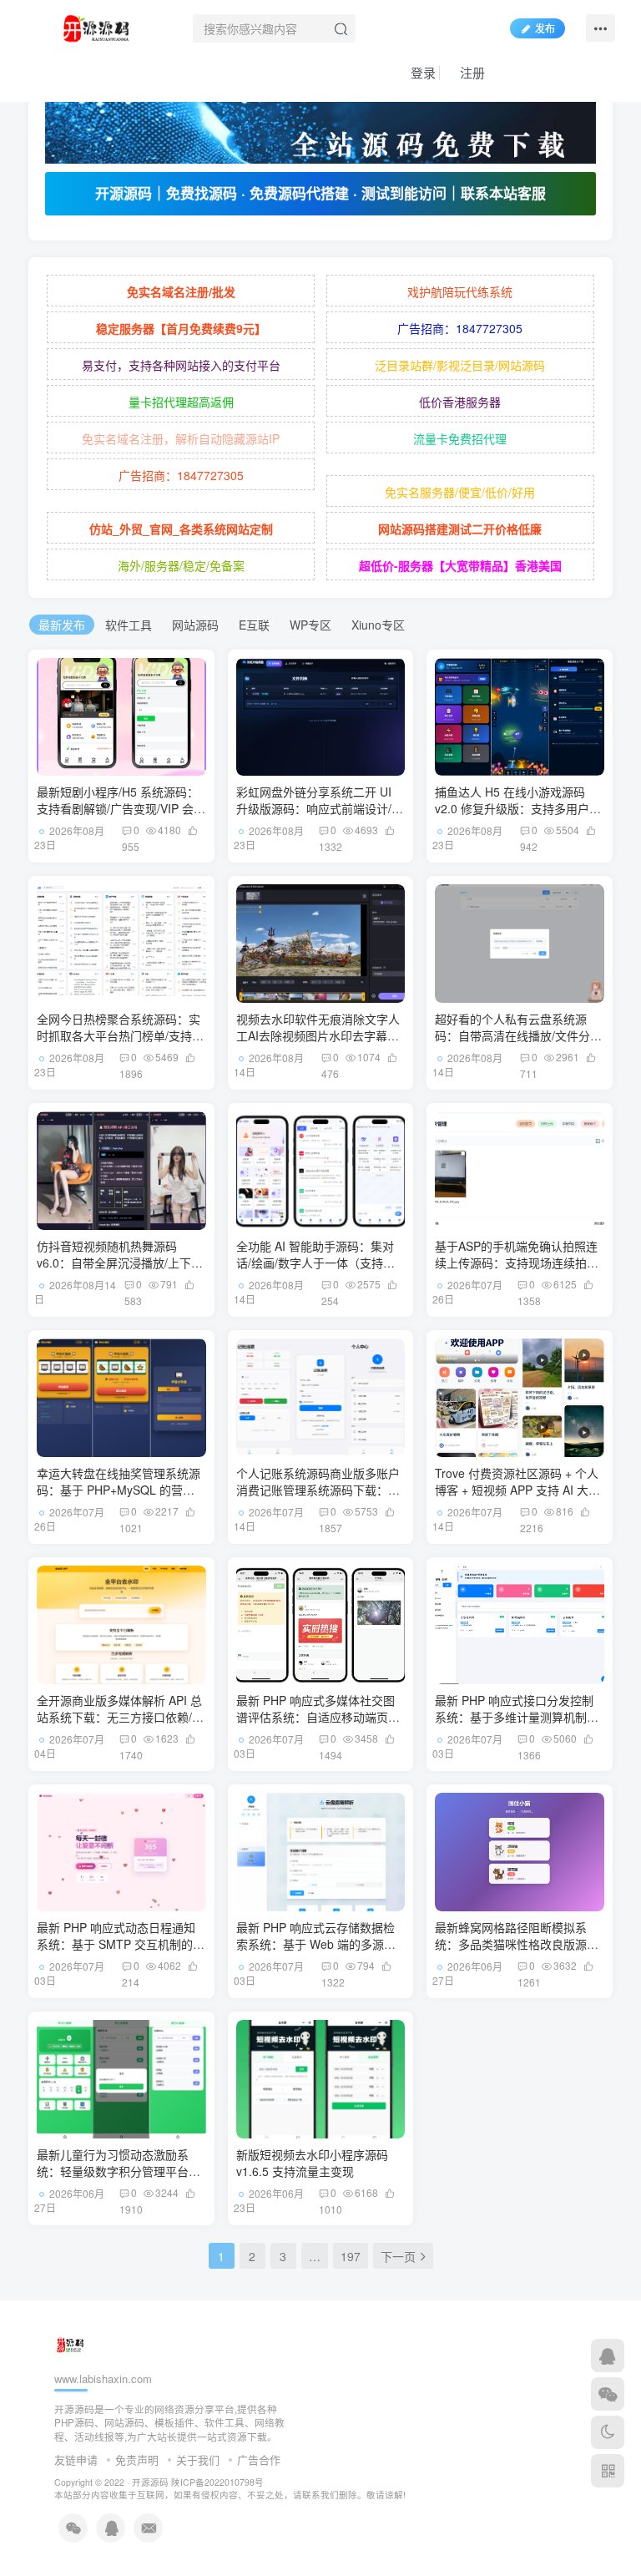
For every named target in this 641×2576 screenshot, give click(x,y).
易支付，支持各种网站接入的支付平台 (181, 365)
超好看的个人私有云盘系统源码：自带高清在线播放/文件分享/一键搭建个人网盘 (512, 1035)
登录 (421, 72)
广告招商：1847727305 (460, 328)
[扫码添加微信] (608, 2394)
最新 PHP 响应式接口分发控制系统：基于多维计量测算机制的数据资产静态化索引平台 (517, 1716)
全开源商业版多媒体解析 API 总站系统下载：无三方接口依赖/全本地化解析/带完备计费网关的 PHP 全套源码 (120, 1725)
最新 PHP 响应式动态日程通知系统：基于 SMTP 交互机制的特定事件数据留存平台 (121, 1943)
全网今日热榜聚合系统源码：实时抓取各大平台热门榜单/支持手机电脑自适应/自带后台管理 (120, 1035)
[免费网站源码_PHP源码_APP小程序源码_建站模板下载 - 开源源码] (99, 26)
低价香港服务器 (460, 402)
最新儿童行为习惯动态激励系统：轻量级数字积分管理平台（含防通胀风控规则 (113, 2171)
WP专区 (310, 625)
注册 (471, 72)
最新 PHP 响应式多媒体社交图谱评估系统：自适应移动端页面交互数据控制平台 (318, 1716)
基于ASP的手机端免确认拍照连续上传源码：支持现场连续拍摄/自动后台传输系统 (518, 1262)
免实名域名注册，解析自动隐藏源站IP (181, 438)
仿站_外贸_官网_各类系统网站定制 (181, 529)
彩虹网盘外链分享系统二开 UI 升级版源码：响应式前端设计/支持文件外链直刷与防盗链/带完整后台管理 (320, 816)
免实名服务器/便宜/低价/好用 (460, 492)
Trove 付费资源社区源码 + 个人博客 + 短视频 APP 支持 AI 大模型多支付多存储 (517, 1489)
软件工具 (129, 625)
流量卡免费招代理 (460, 438)
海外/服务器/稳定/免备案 (181, 565)
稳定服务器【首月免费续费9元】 (181, 328)
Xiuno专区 (378, 625)
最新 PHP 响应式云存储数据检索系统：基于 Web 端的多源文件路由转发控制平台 (316, 1943)
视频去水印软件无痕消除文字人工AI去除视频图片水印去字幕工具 (318, 1035)
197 (351, 2256)
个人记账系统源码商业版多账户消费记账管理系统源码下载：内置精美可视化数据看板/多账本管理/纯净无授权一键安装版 (320, 1498)
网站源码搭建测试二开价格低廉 (460, 529)
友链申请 (76, 2460)
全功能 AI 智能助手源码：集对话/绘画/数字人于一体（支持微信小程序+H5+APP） (315, 1262)
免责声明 (137, 2460)
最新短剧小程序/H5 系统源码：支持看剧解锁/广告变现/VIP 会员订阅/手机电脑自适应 (121, 808)
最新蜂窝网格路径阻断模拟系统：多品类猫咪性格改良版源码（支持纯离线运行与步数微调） (517, 1943)
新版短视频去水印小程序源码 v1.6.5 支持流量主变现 (312, 2163)
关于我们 (198, 2460)
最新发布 (62, 625)
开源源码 (150, 2482)
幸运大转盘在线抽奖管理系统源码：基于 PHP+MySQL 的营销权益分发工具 (119, 1489)
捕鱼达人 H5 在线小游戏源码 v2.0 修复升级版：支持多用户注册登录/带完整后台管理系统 (518, 808)
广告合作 (259, 2460)
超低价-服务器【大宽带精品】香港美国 (460, 565)
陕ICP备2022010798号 (217, 2482)
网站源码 (195, 625)
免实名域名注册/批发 (181, 291)
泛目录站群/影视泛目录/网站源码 (460, 365)
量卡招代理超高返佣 (181, 402)
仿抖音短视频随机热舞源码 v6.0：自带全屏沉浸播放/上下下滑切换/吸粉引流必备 (120, 1262)
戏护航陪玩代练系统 (460, 291)
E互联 (254, 625)
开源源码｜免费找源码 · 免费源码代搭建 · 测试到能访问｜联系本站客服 (320, 193)
